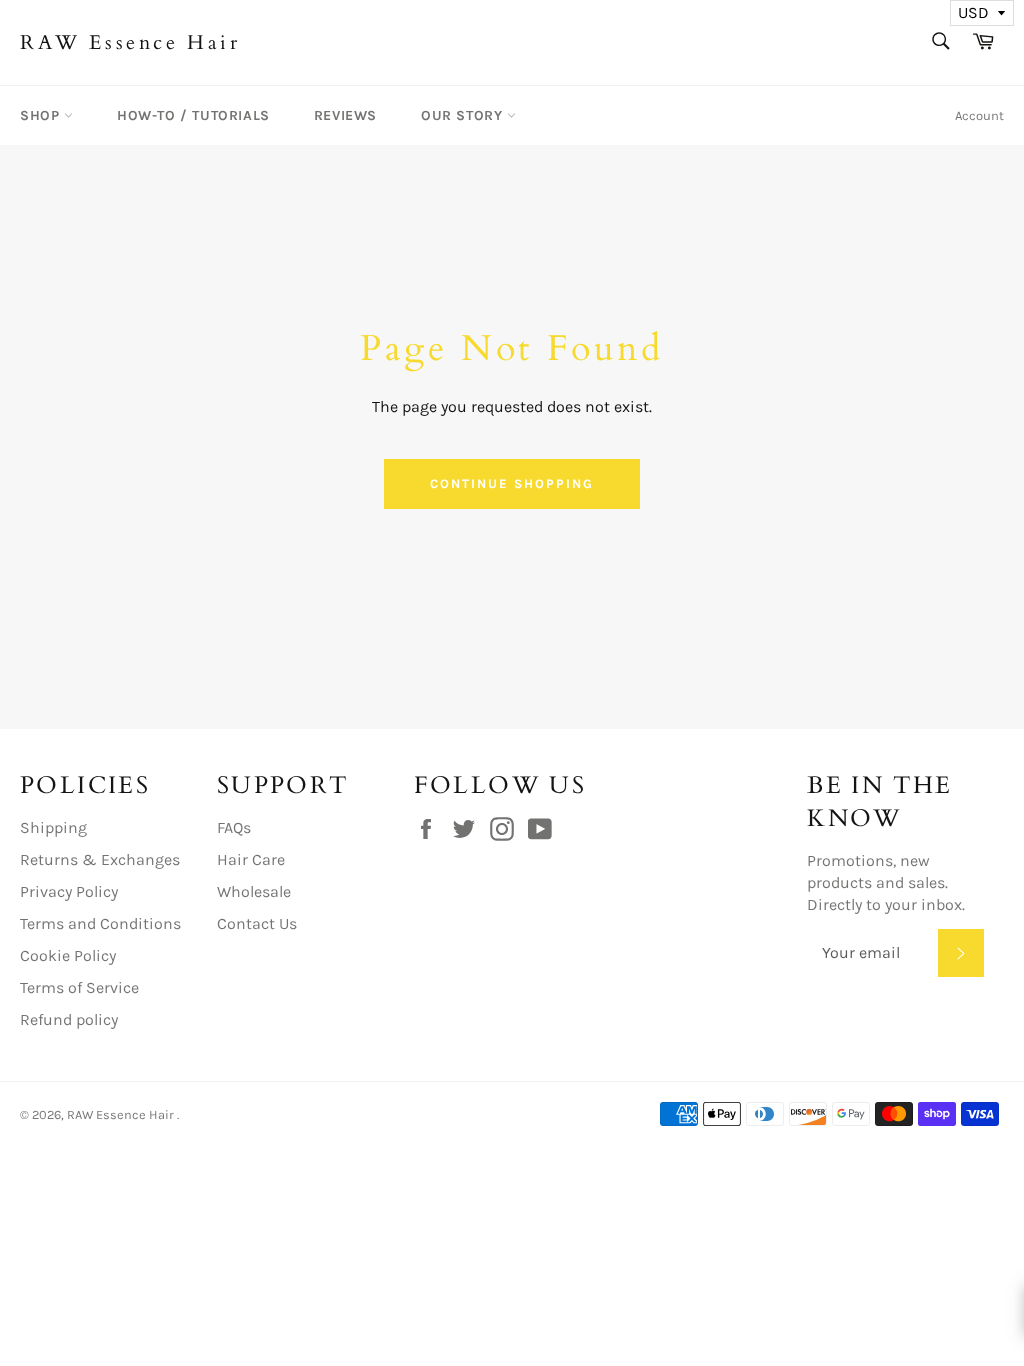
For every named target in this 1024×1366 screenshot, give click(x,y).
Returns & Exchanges (100, 859)
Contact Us (257, 923)
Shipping (53, 827)
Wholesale (254, 891)
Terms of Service (79, 987)
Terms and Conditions (100, 923)
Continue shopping (511, 483)
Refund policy (69, 1019)
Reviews (345, 115)
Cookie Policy (68, 955)
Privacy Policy (69, 891)
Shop (42, 115)
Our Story (464, 115)
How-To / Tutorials (193, 115)
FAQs (234, 827)
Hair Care (251, 859)
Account (979, 115)
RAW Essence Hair (130, 42)
